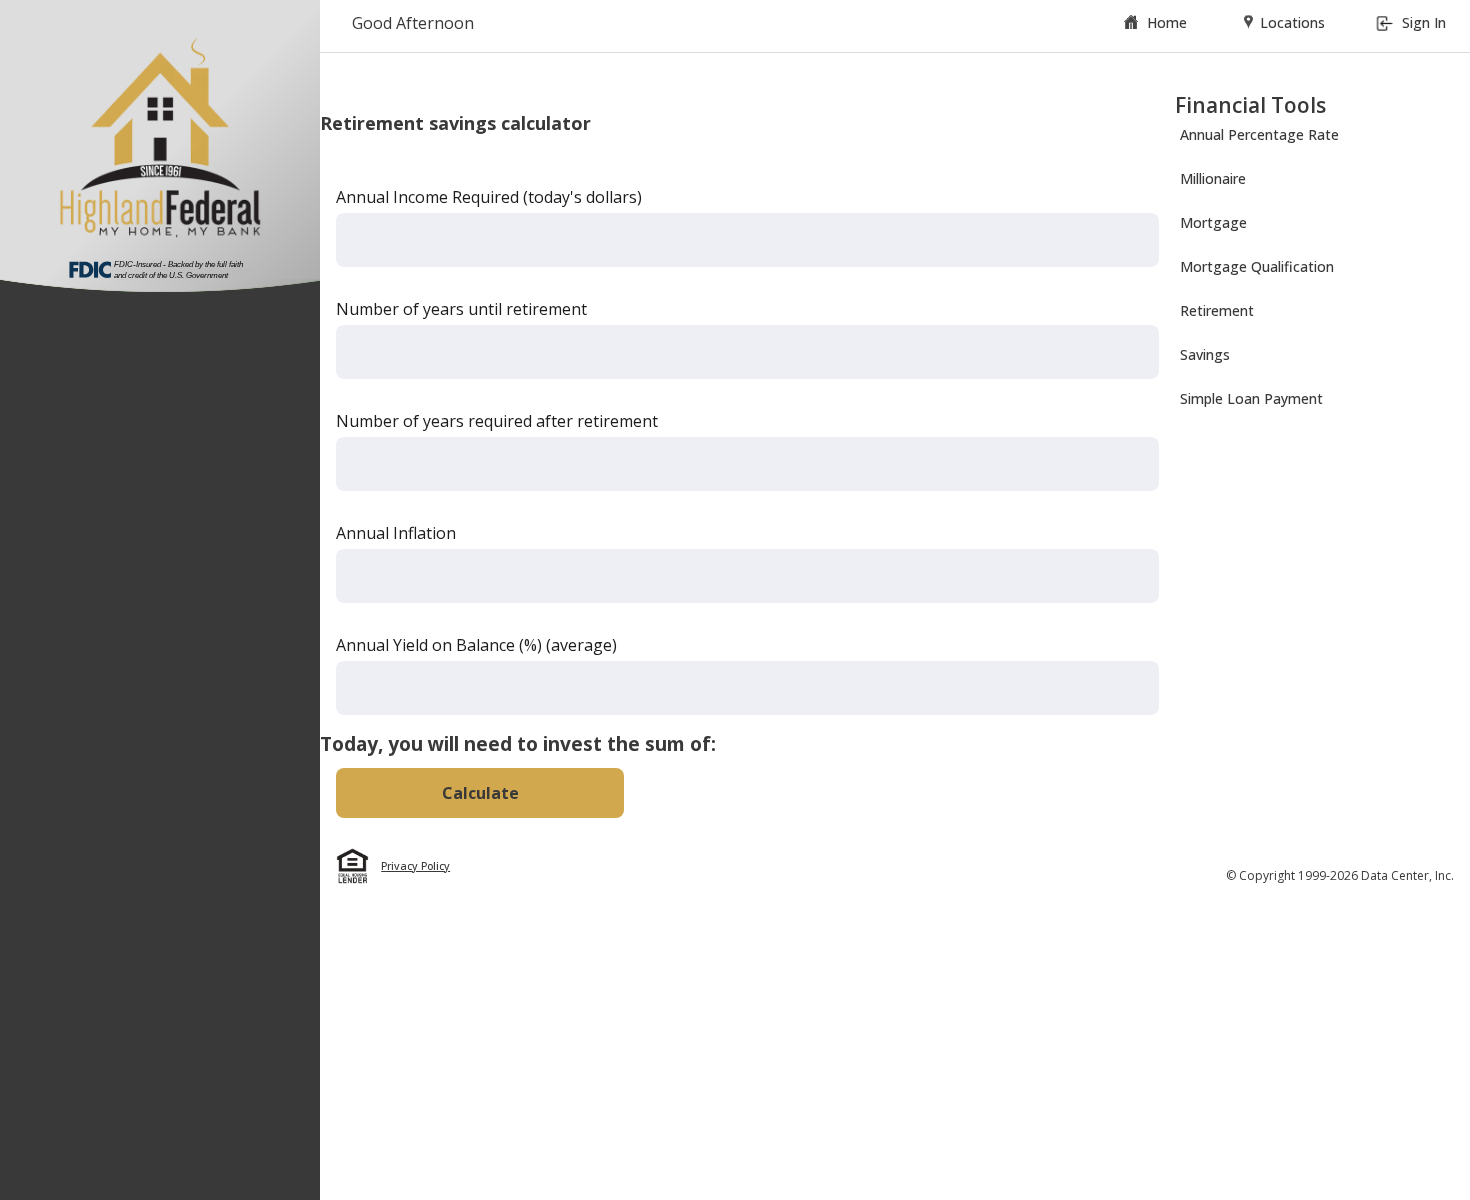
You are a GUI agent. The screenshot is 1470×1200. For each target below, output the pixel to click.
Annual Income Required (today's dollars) (489, 197)
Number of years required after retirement (497, 421)
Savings (1205, 354)
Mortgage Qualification (1257, 266)
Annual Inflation (396, 533)
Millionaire (1213, 178)
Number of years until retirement (461, 309)
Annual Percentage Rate (1259, 134)
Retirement (1217, 310)
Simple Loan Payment (1251, 398)
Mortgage (1213, 222)
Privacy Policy (415, 866)
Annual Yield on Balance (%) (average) (476, 645)
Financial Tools (1250, 105)
